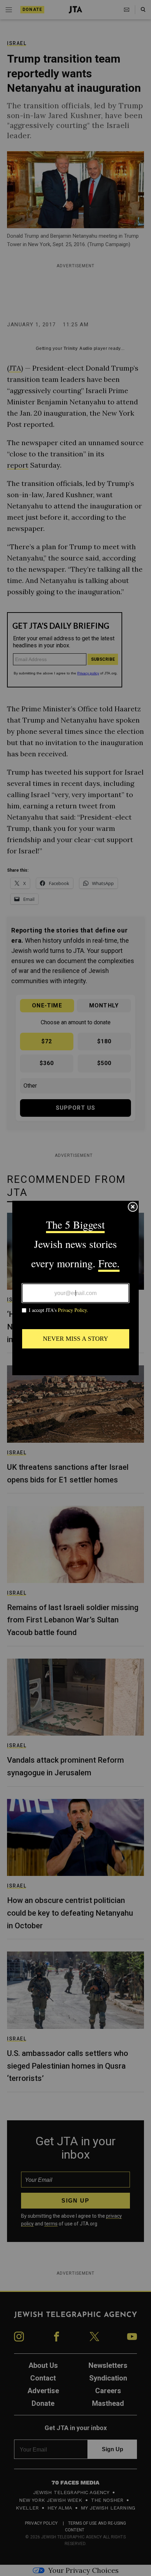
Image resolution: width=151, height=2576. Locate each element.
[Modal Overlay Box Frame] (75, 1288)
